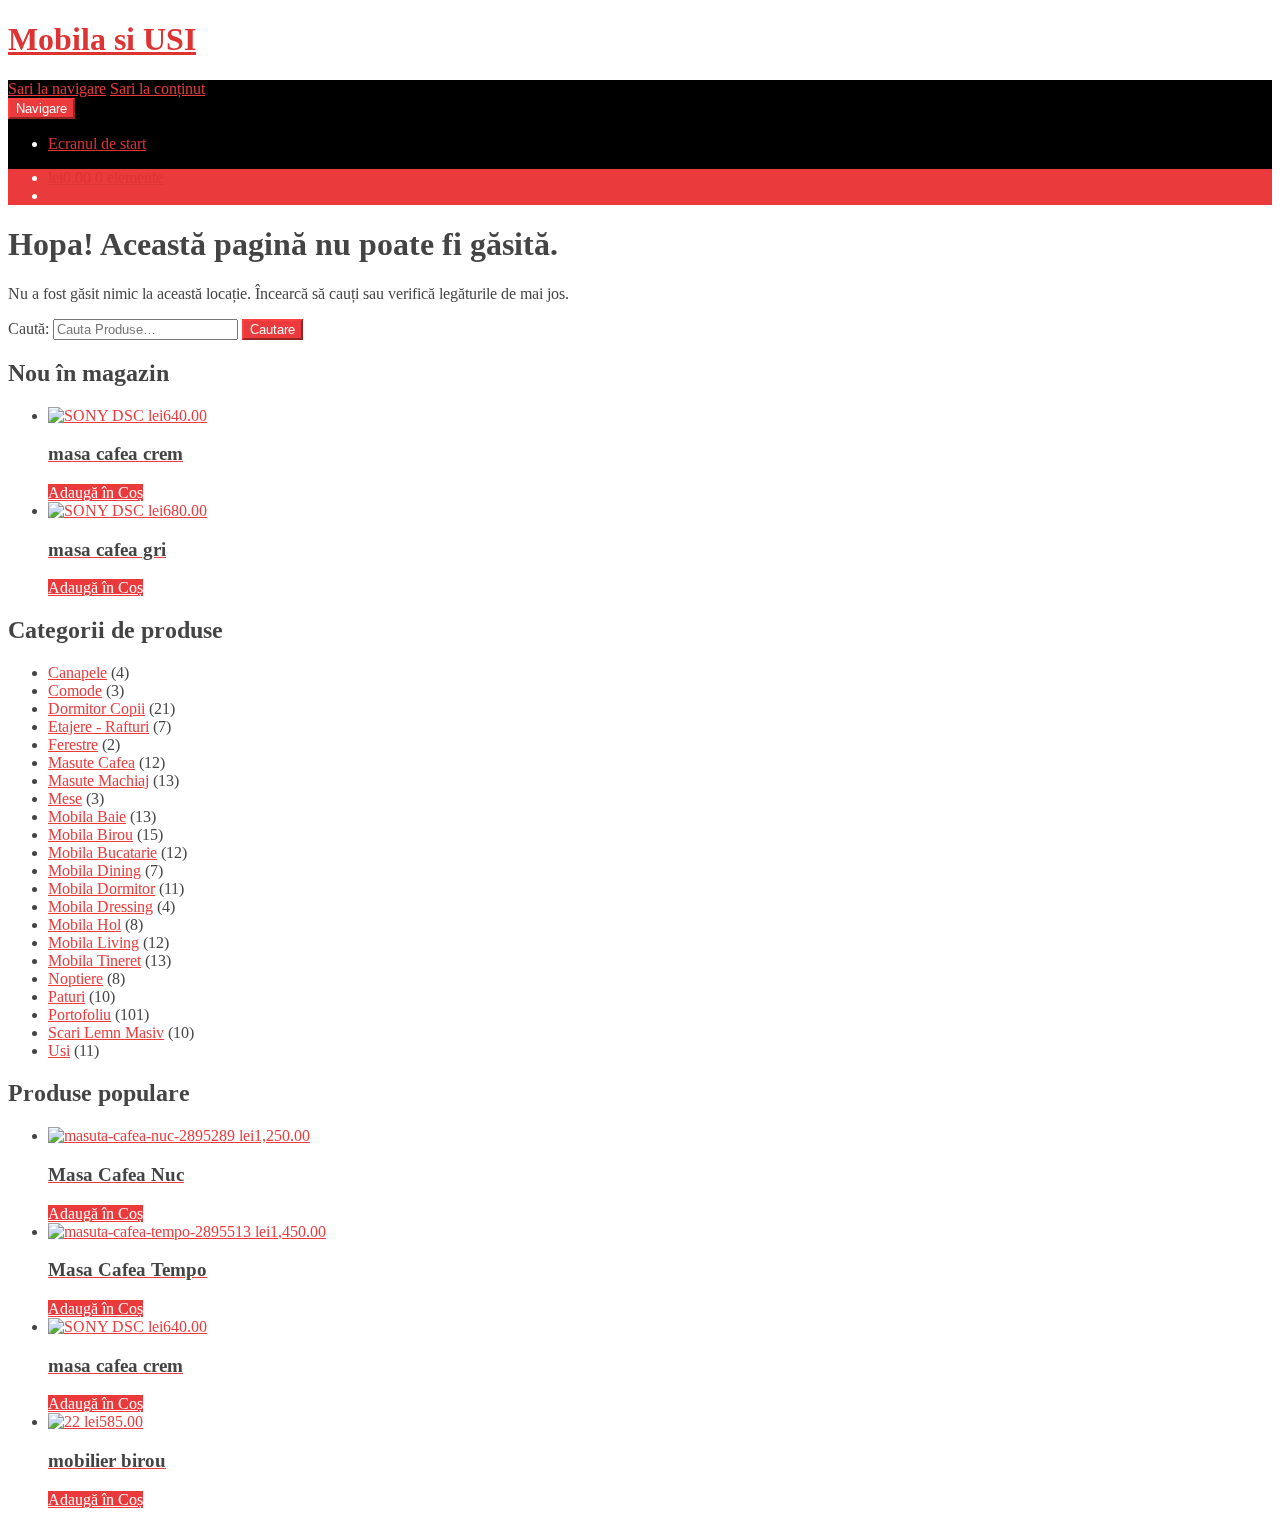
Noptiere (75, 978)
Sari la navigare (57, 88)
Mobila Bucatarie (102, 852)
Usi (59, 1050)
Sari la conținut (157, 88)
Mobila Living (93, 942)
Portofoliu (79, 1014)
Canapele (77, 672)
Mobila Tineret (94, 960)
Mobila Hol (84, 924)
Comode (75, 690)
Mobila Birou (90, 834)
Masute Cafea (91, 762)
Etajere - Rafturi (98, 726)
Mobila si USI (102, 39)
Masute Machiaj (98, 780)
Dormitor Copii (96, 708)
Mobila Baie (87, 816)
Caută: (28, 328)
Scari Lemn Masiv (106, 1032)
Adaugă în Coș (95, 492)
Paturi (66, 996)
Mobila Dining (94, 870)
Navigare (41, 108)
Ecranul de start (97, 143)
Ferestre (73, 744)
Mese (65, 798)
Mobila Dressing (100, 906)
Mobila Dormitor (101, 888)
